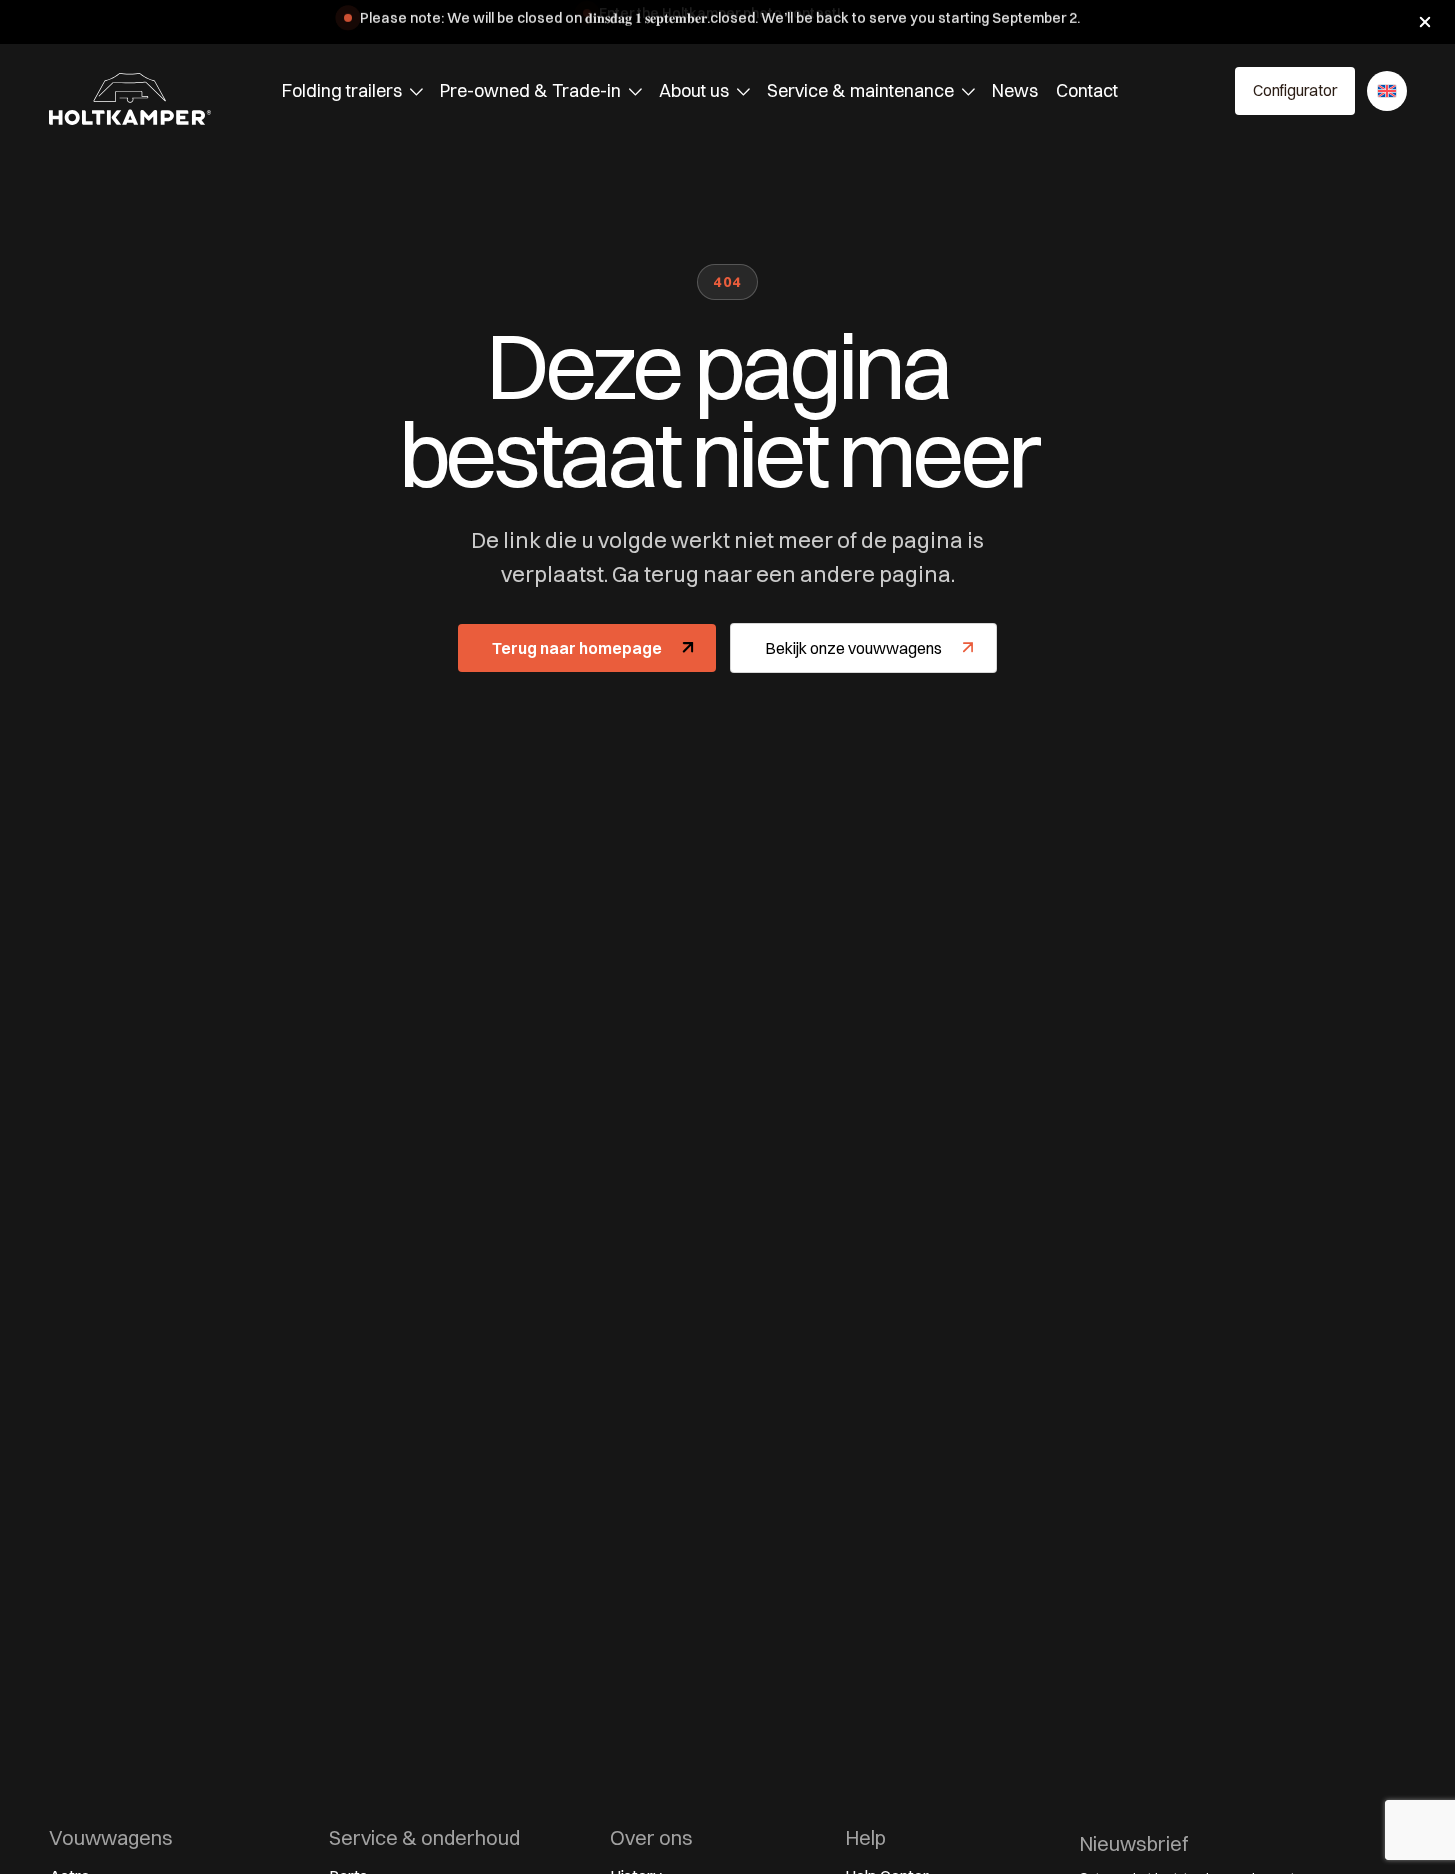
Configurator (1295, 90)
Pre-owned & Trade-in (530, 90)
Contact (1087, 90)
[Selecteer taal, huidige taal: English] (1387, 91)
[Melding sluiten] (1425, 22)
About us (694, 90)
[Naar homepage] (130, 99)
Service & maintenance (860, 90)
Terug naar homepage (577, 648)
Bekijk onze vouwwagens (853, 648)
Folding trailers (342, 90)
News (1015, 90)
